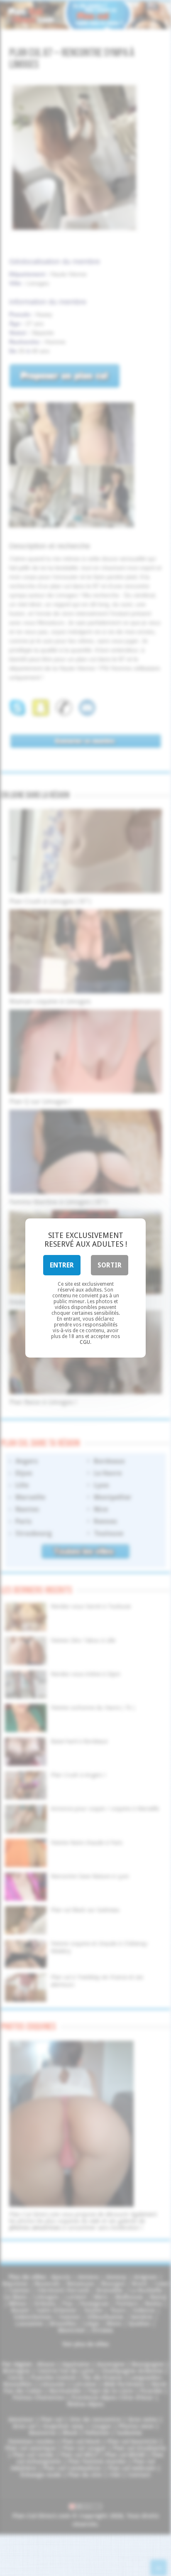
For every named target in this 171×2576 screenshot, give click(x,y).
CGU (85, 1342)
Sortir (110, 1265)
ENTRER (62, 1265)
